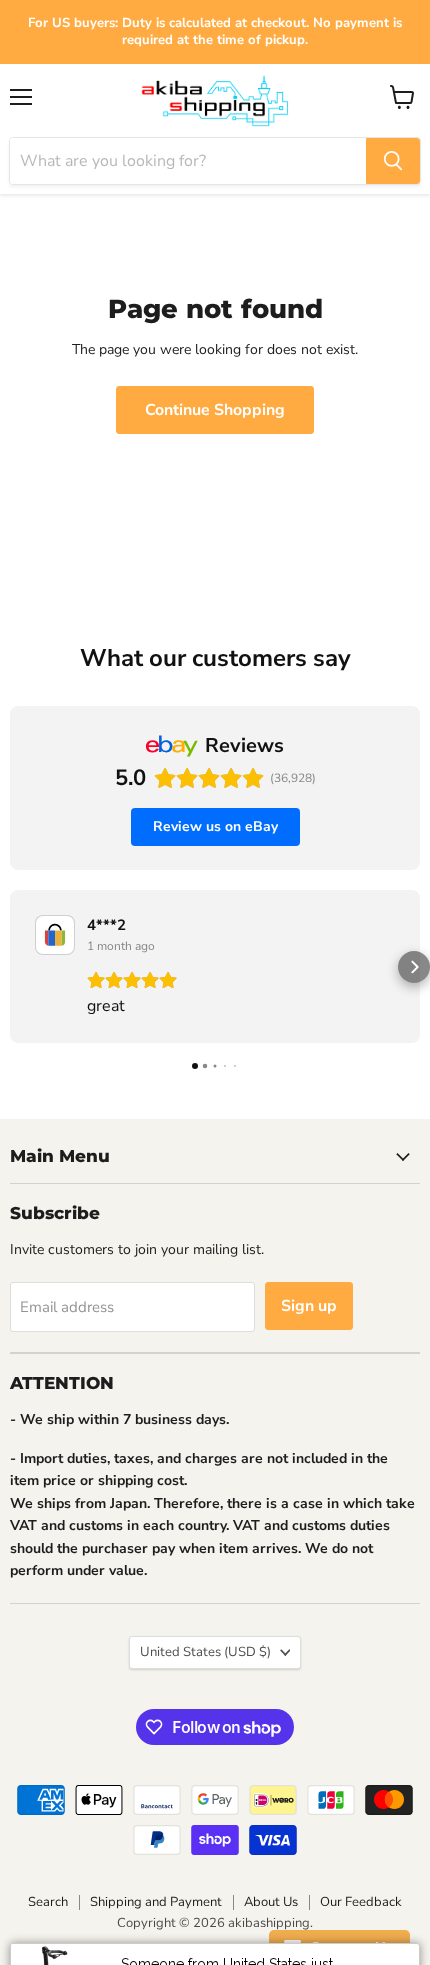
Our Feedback (361, 1902)
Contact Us (348, 1947)
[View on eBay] (55, 935)
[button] (16, 967)
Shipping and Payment (156, 1902)
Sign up (309, 1306)
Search (48, 1902)
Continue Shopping (215, 410)
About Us (271, 1902)
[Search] (393, 161)
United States (205, 1652)
